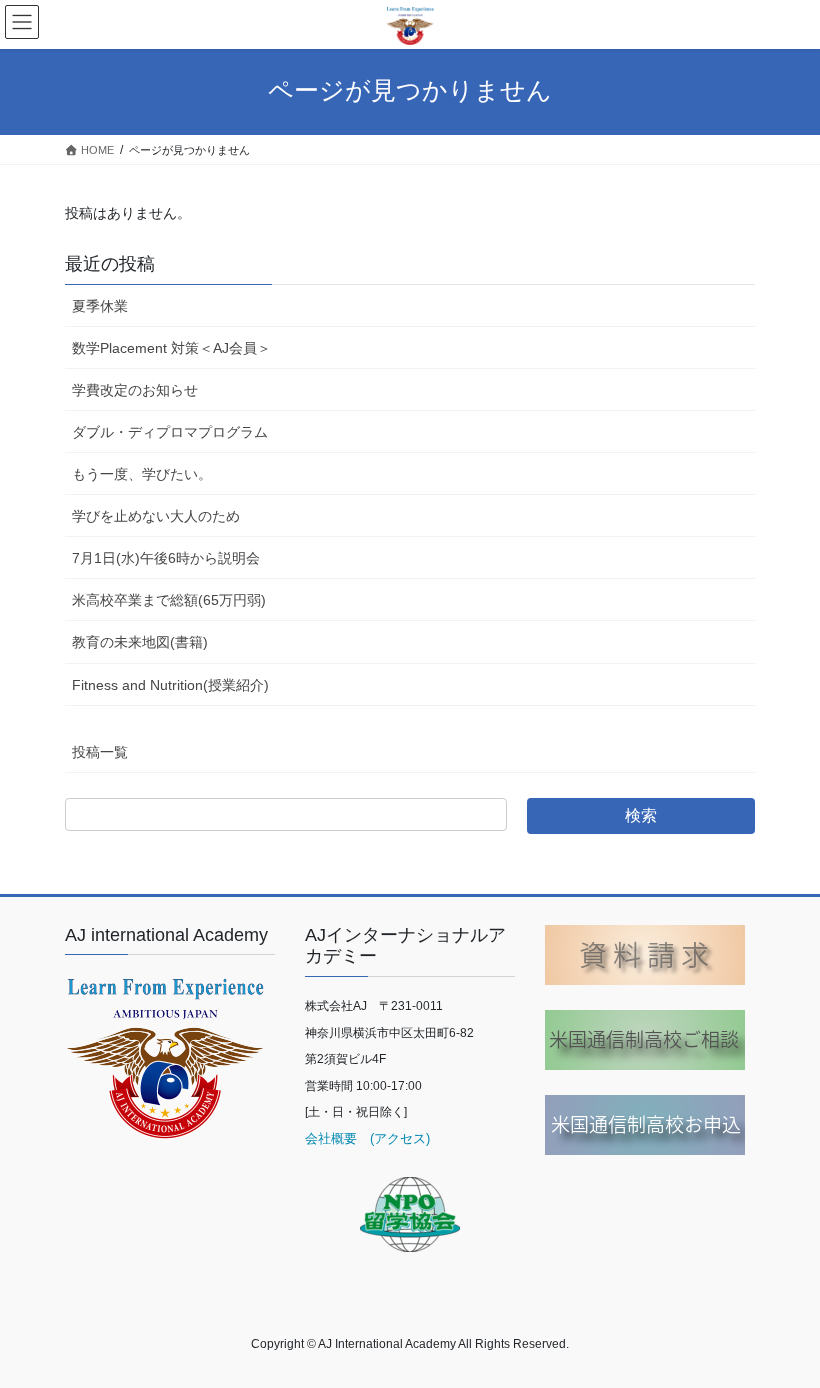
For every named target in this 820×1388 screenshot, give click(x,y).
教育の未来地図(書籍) (140, 642)
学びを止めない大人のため (156, 516)
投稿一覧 (100, 752)
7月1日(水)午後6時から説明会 (166, 558)
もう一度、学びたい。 (142, 474)
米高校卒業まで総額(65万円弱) (169, 600)
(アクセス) (393, 1138)
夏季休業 (100, 306)
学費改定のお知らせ (135, 390)
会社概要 (331, 1138)
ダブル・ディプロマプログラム (170, 432)
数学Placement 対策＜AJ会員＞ (171, 348)
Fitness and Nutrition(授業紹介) (170, 685)
